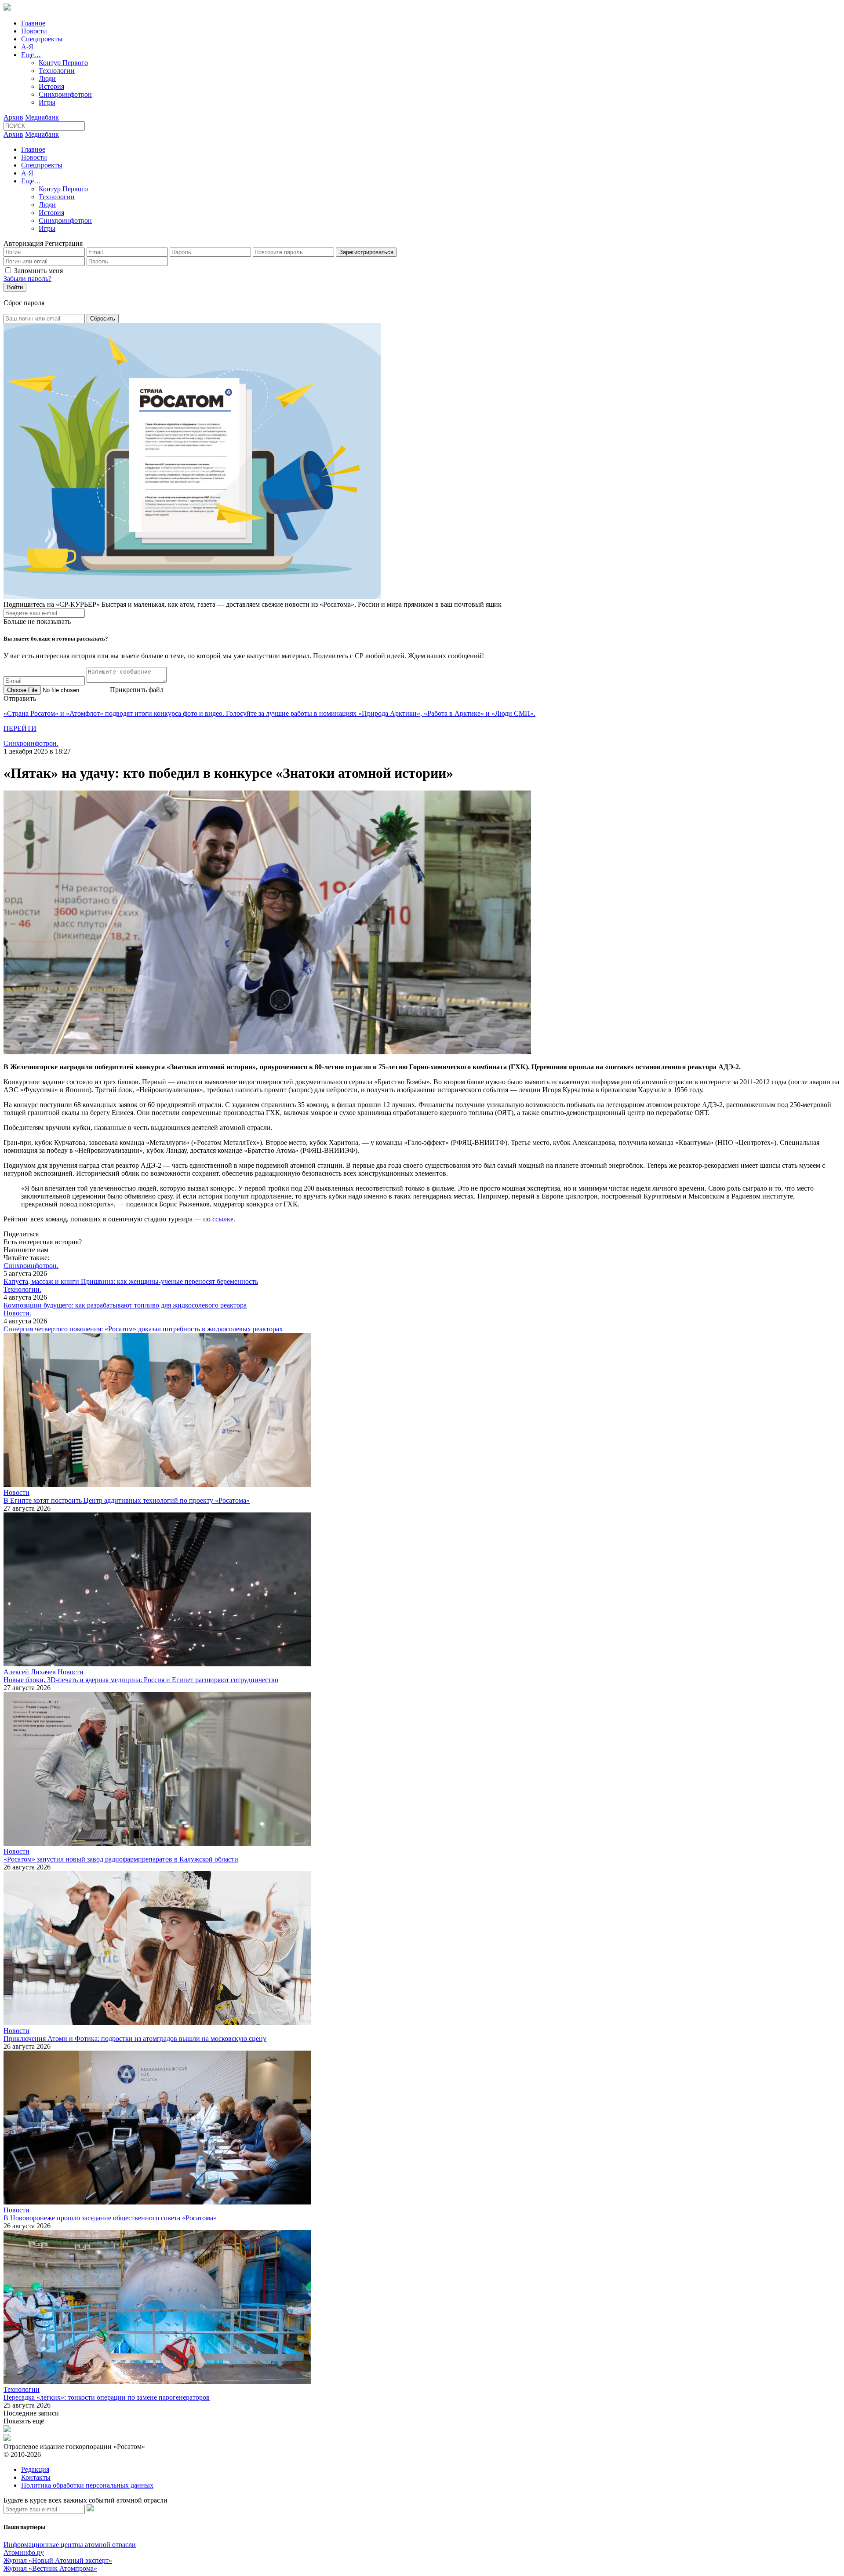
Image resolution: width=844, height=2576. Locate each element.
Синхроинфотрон (65, 94)
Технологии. (22, 1289)
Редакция (35, 2469)
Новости (34, 31)
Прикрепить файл (137, 690)
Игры (47, 102)
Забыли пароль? (27, 279)
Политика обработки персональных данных (87, 2485)
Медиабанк (42, 117)
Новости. (17, 1313)
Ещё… (31, 55)
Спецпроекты (42, 39)
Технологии (57, 71)
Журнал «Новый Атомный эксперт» (58, 2560)
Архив (13, 117)
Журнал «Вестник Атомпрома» (50, 2568)
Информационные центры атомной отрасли (70, 2545)
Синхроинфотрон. (31, 743)
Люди (47, 78)
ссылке (223, 1219)
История (51, 86)
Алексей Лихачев (30, 1672)
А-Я (27, 47)
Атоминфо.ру (24, 2552)
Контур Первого (63, 63)
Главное (33, 23)
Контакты (36, 2477)
